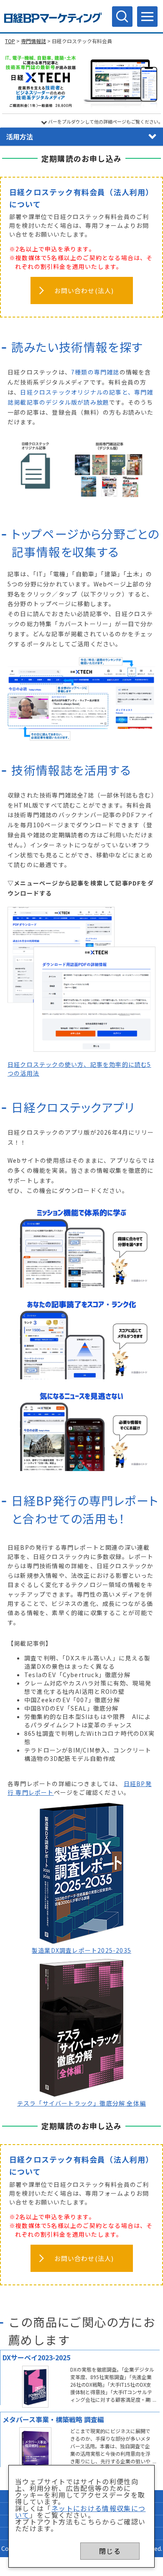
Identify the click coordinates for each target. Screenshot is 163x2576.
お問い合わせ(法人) (84, 290)
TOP (10, 41)
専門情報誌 (33, 41)
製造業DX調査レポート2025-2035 (81, 1950)
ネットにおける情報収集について (80, 2511)
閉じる (110, 2551)
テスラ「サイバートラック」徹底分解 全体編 (81, 2103)
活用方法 (20, 137)
